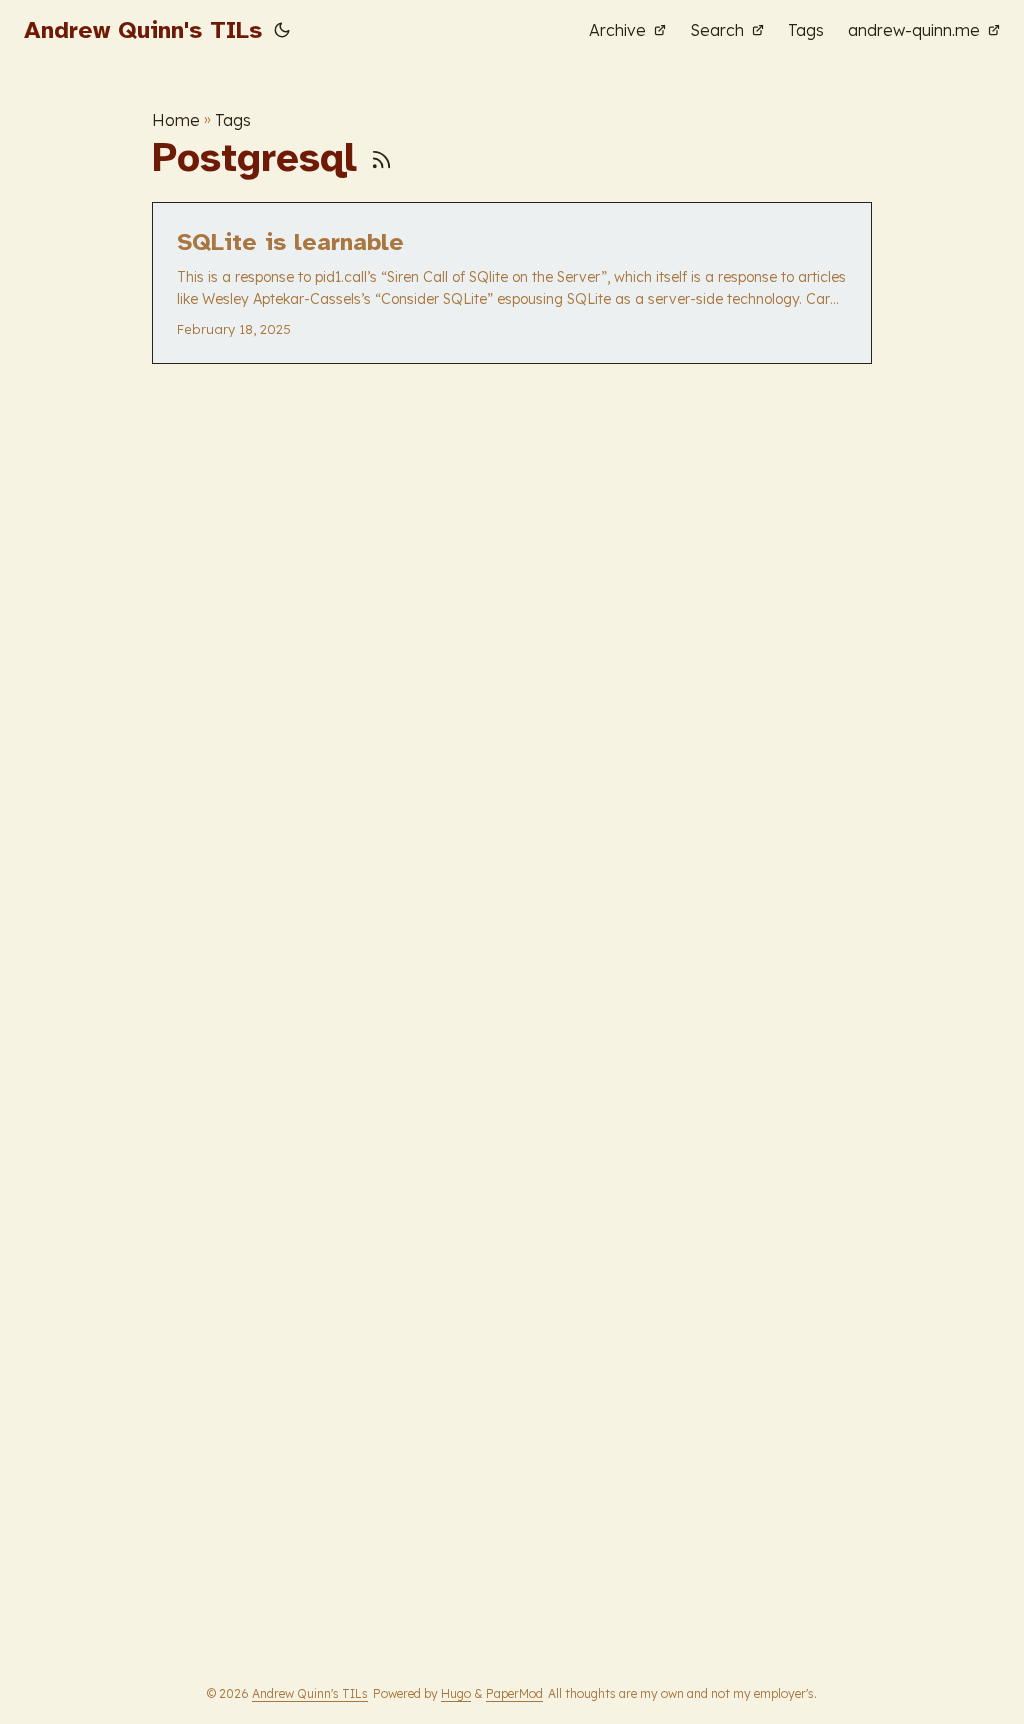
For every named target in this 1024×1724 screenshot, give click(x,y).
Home (176, 120)
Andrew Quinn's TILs (143, 30)
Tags (233, 120)
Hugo (456, 1693)
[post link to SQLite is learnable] (512, 283)
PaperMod (514, 1693)
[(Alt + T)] (282, 30)
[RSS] (381, 158)
